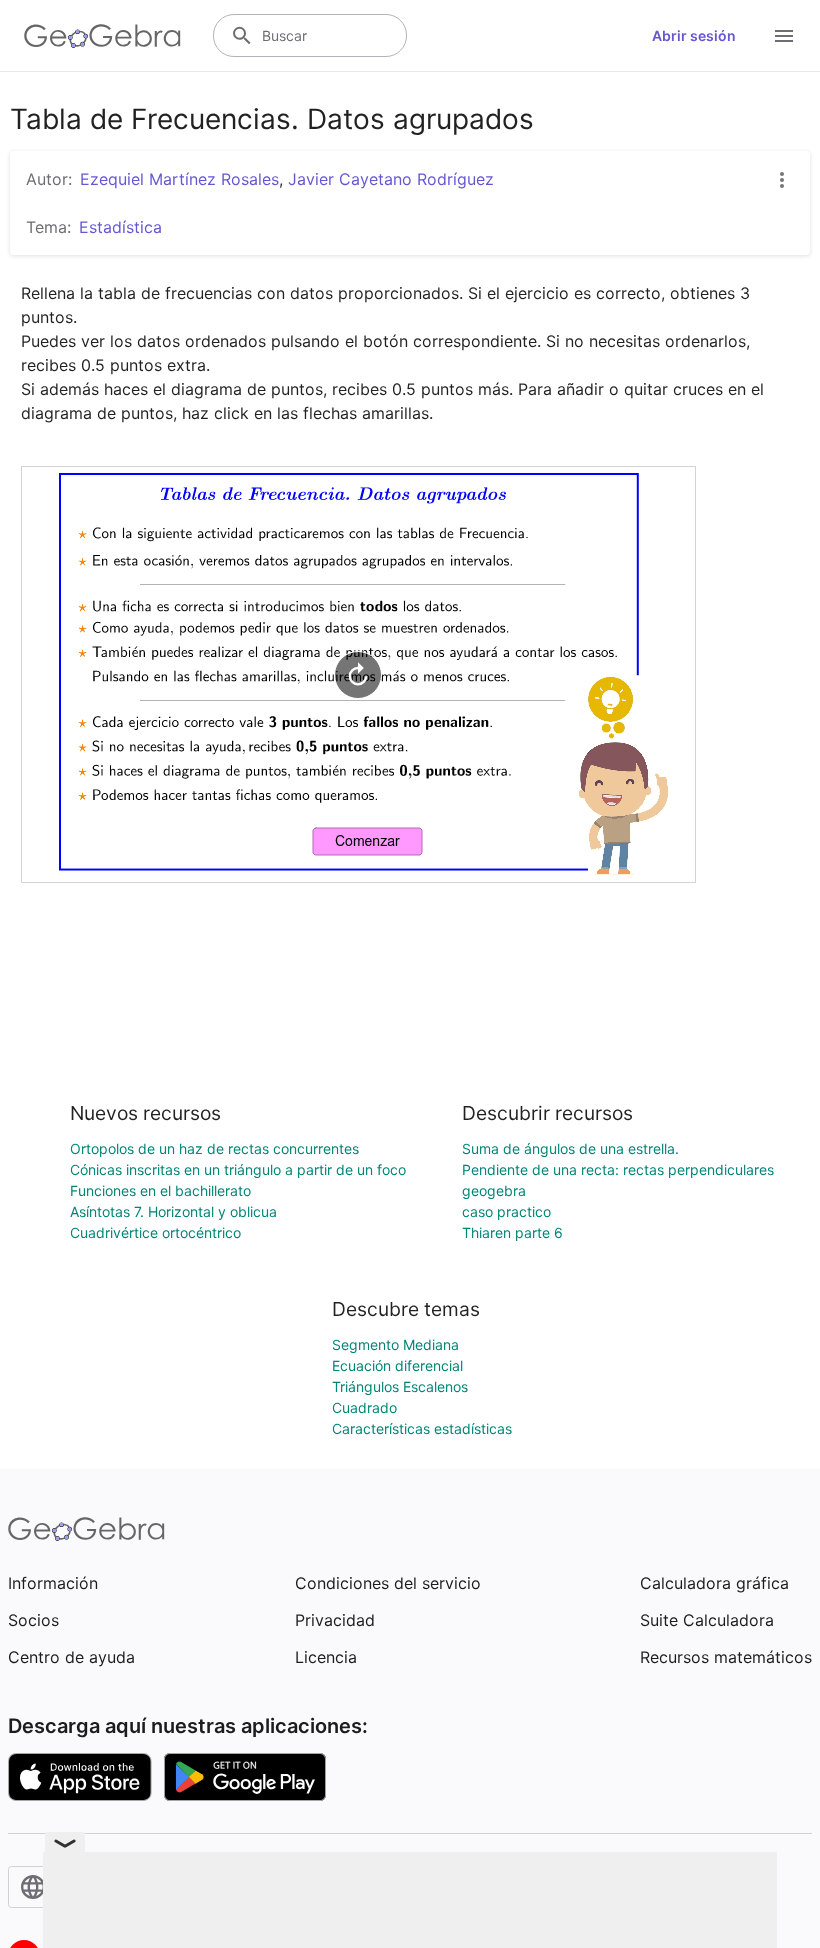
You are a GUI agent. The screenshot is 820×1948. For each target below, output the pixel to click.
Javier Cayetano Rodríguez (391, 179)
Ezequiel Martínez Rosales (179, 179)
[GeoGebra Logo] (102, 36)
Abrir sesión (694, 35)
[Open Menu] (784, 36)
